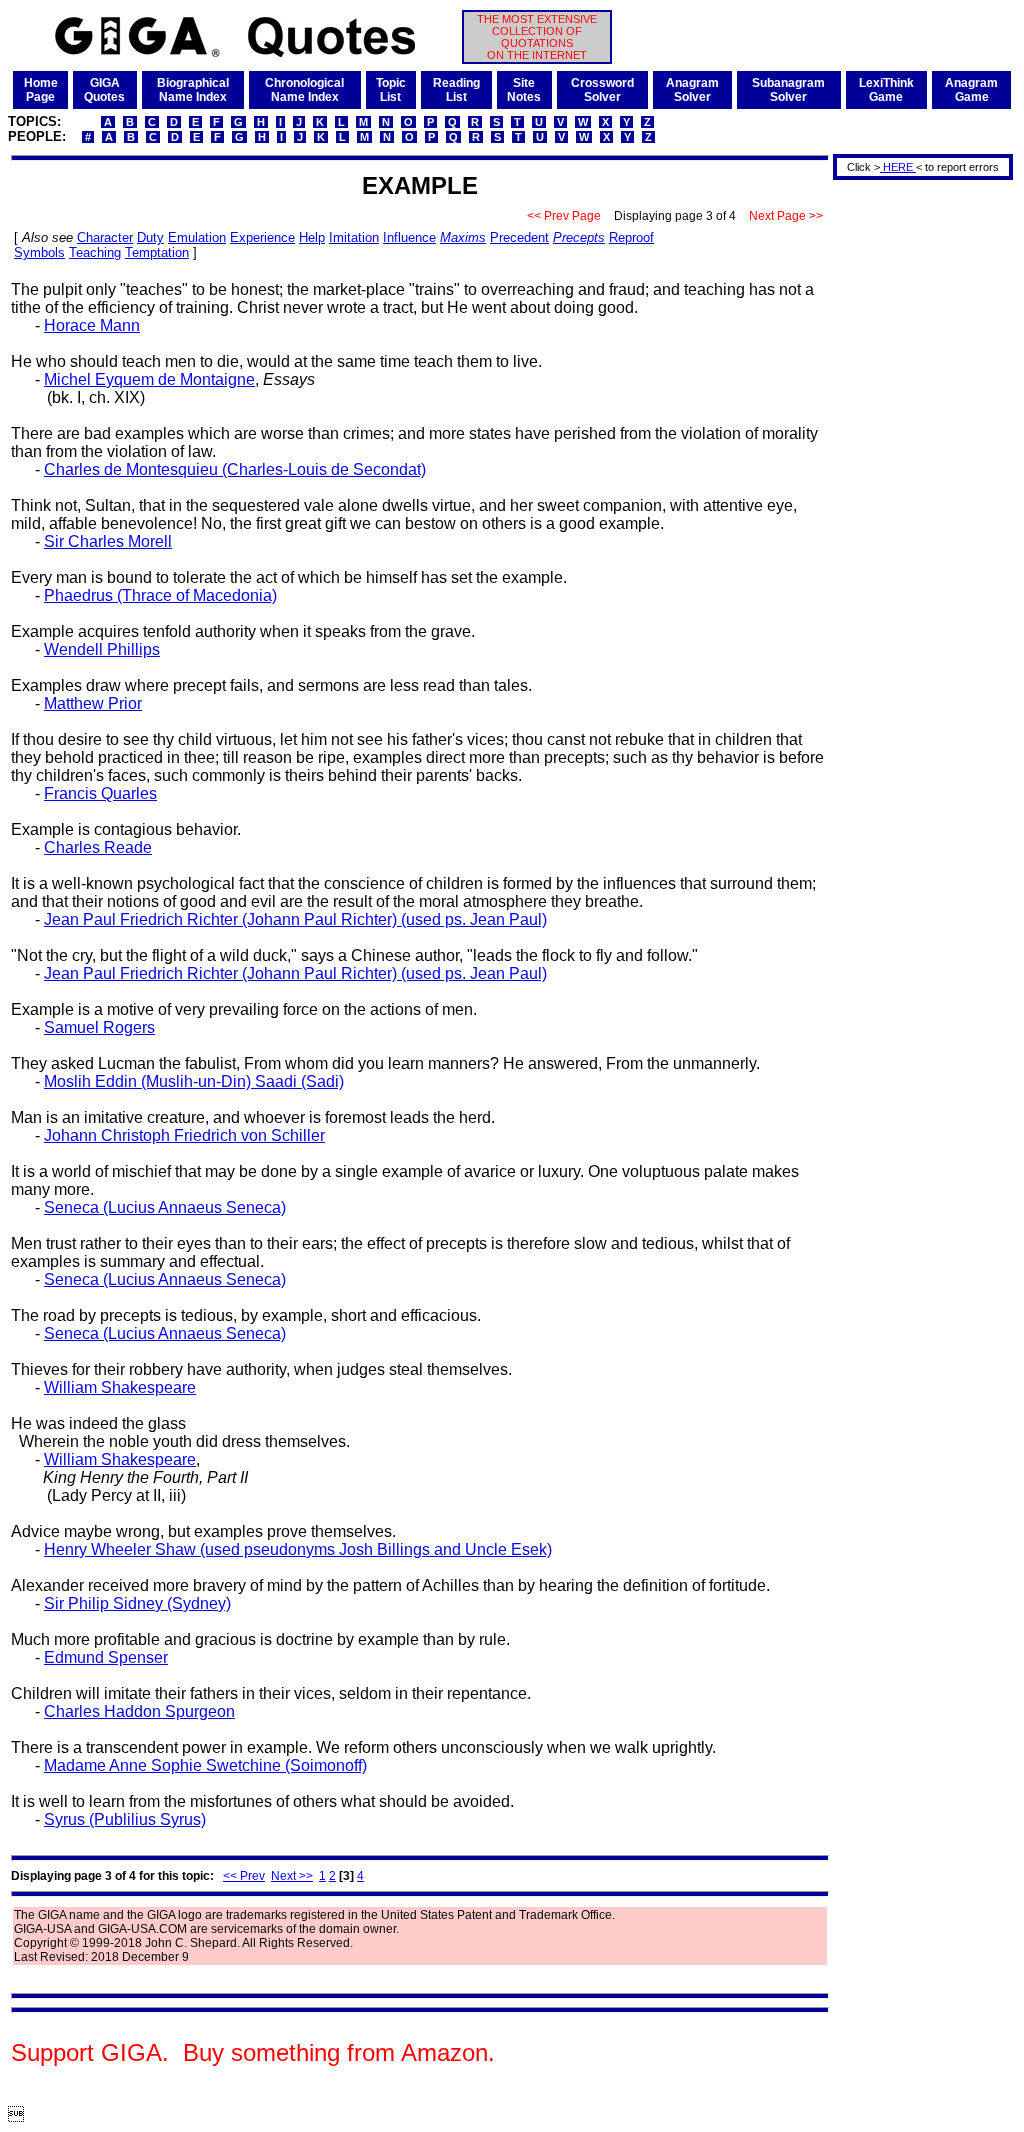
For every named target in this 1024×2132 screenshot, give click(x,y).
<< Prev (244, 1876)
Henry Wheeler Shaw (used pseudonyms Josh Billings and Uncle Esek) (298, 1549)
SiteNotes (524, 90)
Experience (262, 237)
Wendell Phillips (102, 649)
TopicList (391, 90)
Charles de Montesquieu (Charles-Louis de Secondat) (235, 469)
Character (105, 237)
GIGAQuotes (104, 90)
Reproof (631, 237)
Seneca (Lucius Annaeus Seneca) (165, 1207)
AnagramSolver (692, 90)
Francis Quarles (100, 793)
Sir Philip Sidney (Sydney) (137, 1603)
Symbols (39, 252)
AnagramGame (971, 90)
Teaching (95, 252)
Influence (409, 237)
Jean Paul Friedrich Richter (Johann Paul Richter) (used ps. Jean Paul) (295, 919)
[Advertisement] (916, 483)
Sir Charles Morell (108, 541)
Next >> (292, 1876)
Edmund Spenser (106, 1657)
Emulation (197, 237)
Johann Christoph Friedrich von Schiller (184, 1135)
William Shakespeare (120, 1387)
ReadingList (456, 90)
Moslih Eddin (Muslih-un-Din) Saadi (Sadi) (194, 1081)
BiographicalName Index (193, 90)
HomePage (41, 90)
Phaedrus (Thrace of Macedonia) (160, 595)
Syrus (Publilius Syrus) (125, 1819)
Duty (150, 237)
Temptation (157, 252)
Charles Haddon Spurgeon (139, 1711)
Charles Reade (98, 847)
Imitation (354, 237)
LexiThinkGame (886, 90)
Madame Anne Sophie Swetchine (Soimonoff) (205, 1765)
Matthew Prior (93, 703)
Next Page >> (786, 216)
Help (312, 237)
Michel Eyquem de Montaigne (149, 379)
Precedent (519, 237)
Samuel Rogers (99, 1027)
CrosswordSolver (602, 90)
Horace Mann (92, 325)
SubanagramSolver (788, 90)
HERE (898, 167)
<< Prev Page (564, 216)
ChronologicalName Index (304, 90)
